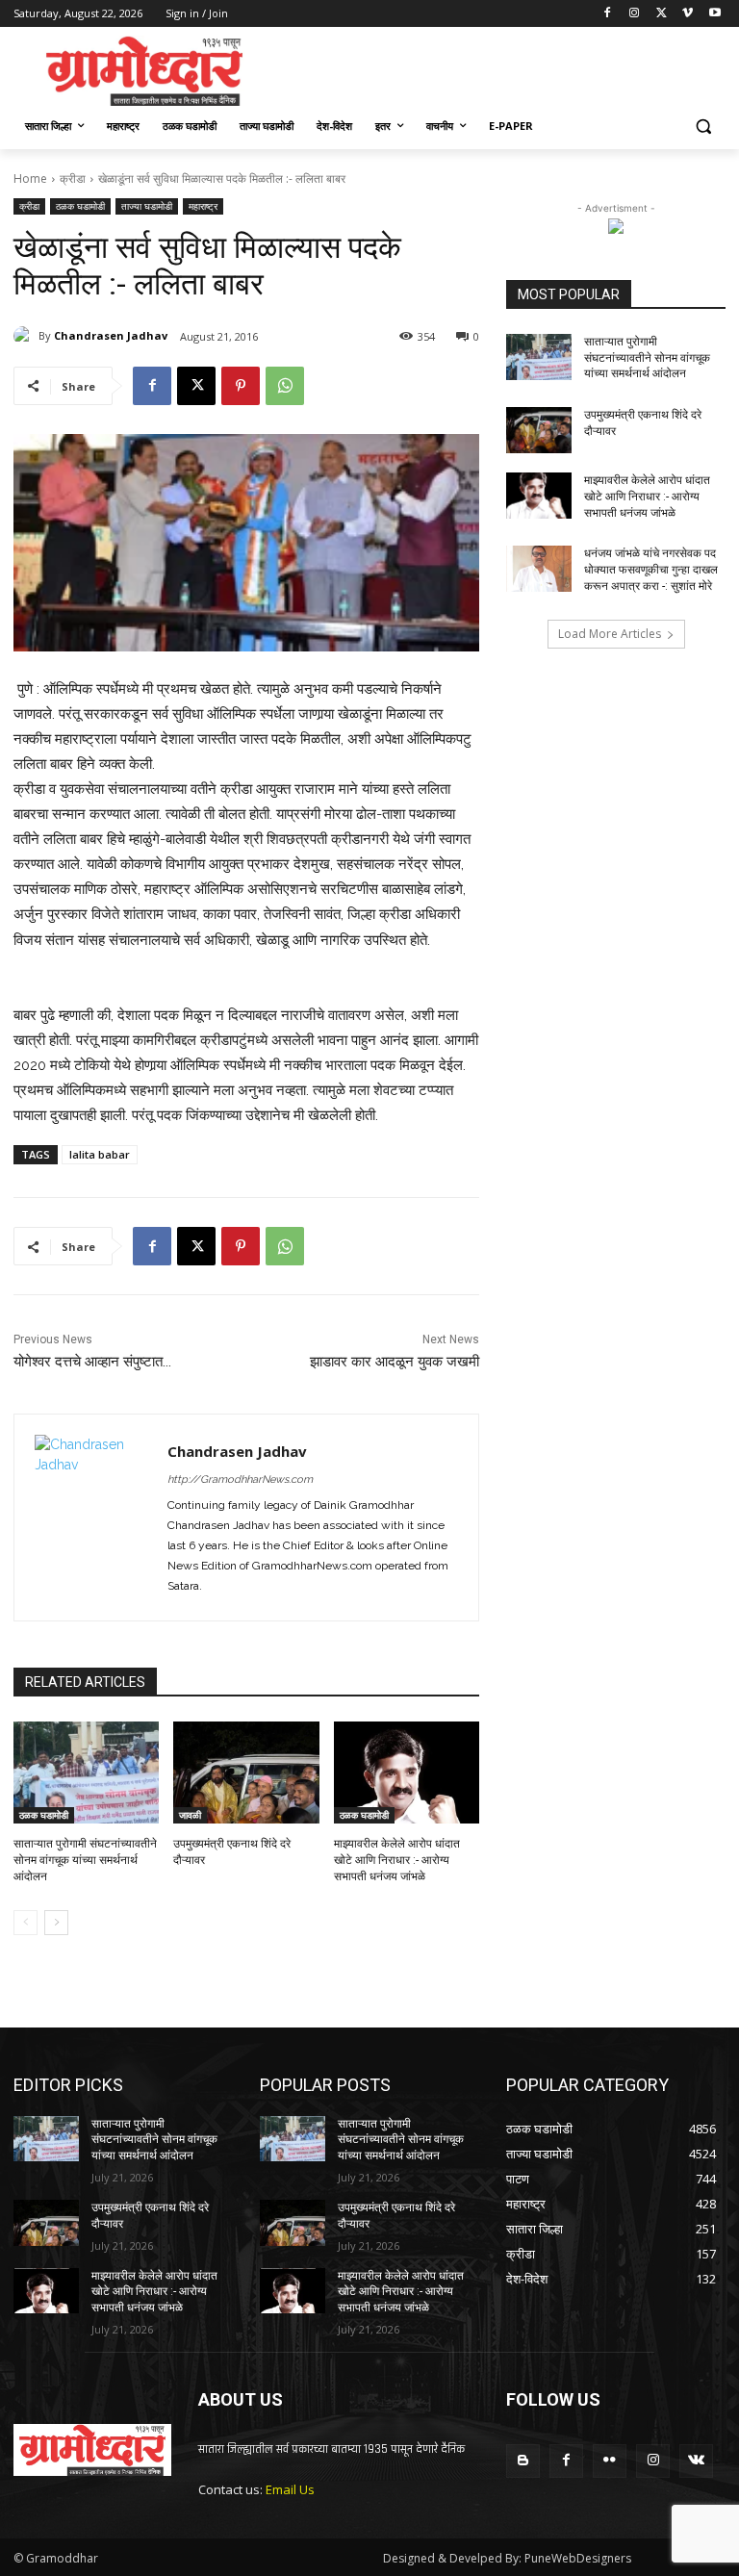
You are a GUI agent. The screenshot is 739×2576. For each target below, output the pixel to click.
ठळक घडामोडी (80, 206)
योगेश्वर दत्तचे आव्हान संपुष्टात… (92, 1362)
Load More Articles (610, 634)
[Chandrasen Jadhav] (26, 336)
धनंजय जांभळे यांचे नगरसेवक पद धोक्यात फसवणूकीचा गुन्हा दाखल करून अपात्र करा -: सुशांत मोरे (651, 570)
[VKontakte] (696, 2461)
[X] (662, 14)
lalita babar (100, 1154)
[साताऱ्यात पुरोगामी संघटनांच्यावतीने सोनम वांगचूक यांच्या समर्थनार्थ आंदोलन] (86, 1773)
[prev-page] (25, 1923)
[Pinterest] (241, 386)
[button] (703, 127)
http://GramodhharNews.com (240, 1479)
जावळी (190, 1815)
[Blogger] (523, 2461)
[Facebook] (608, 14)
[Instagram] (635, 14)
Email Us (290, 2489)
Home (30, 179)
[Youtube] (714, 14)
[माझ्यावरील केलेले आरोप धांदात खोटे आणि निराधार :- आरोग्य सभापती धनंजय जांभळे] (407, 1773)
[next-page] (56, 1923)
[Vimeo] (688, 14)
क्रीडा (73, 179)
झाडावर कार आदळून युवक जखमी (395, 1362)
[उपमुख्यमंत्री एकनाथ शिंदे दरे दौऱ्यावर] (246, 1773)
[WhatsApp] (285, 386)
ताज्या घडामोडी (147, 206)
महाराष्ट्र (203, 206)
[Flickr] (610, 2461)
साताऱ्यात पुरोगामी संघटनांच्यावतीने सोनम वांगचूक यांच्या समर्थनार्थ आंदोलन (85, 1860)
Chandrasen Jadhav (111, 335)
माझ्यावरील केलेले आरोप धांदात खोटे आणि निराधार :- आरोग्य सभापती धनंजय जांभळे (397, 1860)
